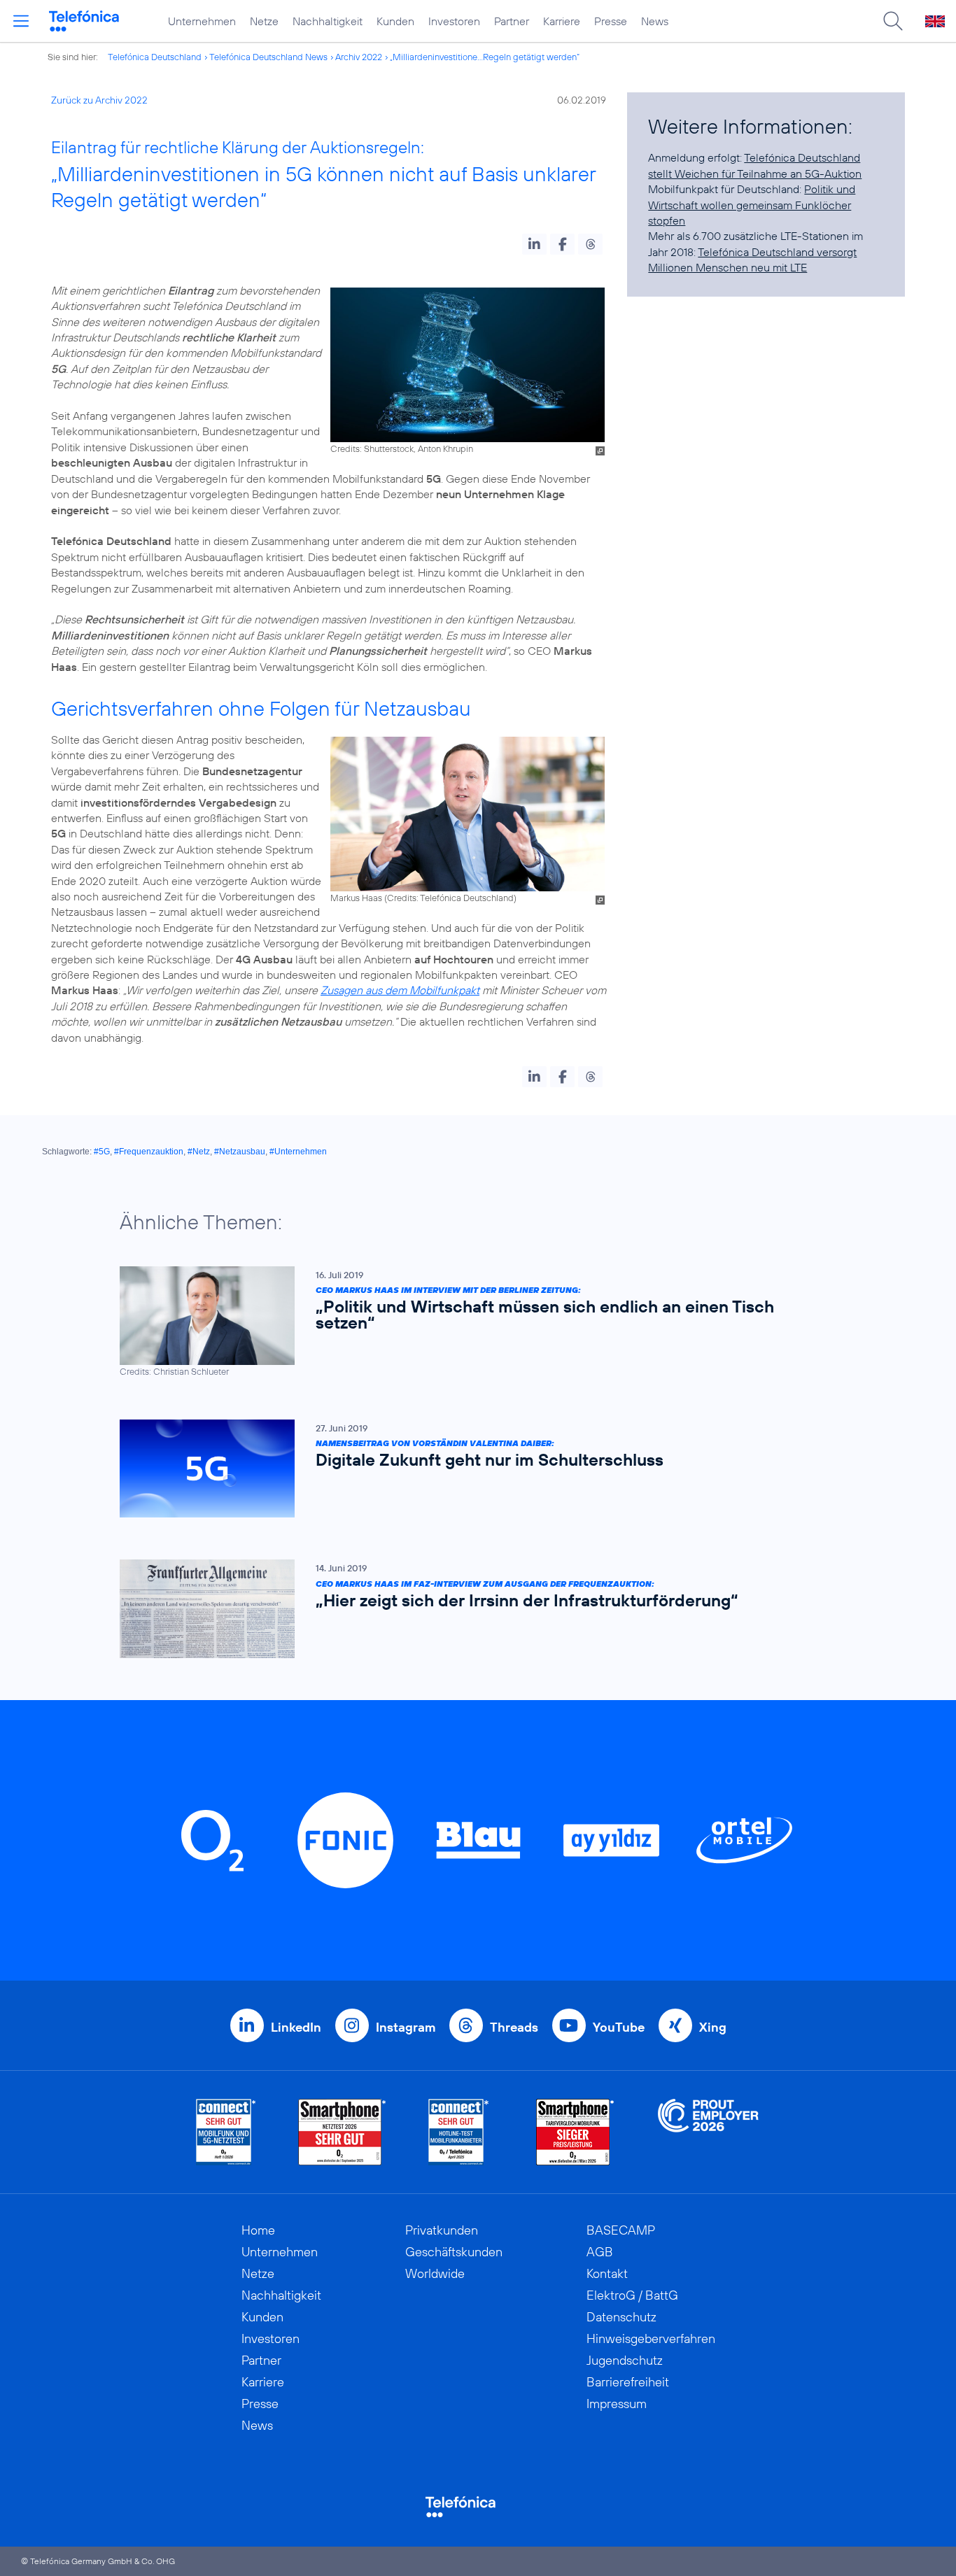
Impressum (617, 2404)
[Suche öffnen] (893, 21)
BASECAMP (621, 2230)
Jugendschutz (625, 2360)
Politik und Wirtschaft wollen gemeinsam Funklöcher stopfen (752, 205)
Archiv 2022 (359, 57)
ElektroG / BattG (632, 2295)
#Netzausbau (240, 1152)
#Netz (199, 1152)
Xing (713, 2027)
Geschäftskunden (454, 2252)
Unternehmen (202, 21)
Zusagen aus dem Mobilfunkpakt (400, 990)
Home (258, 2230)
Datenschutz (621, 2317)
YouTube (619, 2027)
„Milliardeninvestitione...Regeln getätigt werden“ (485, 57)
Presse (611, 21)
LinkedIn (296, 2027)
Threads (514, 2027)
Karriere (562, 21)
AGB (600, 2252)
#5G (102, 1152)
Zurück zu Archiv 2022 (99, 100)
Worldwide (435, 2273)
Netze (264, 21)
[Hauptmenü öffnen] (21, 21)
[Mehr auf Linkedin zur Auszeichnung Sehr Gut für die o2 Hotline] (459, 2132)
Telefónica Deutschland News (268, 57)
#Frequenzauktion (149, 1152)
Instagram (406, 2027)
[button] (534, 244)
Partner (512, 21)
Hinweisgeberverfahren (651, 2338)
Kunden (395, 21)
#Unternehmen (298, 1152)
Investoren (454, 21)
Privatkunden (442, 2230)
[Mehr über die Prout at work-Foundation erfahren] (708, 2132)
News (655, 21)
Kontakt (607, 2273)
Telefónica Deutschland (155, 57)
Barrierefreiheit (628, 2382)
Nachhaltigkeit (328, 21)
